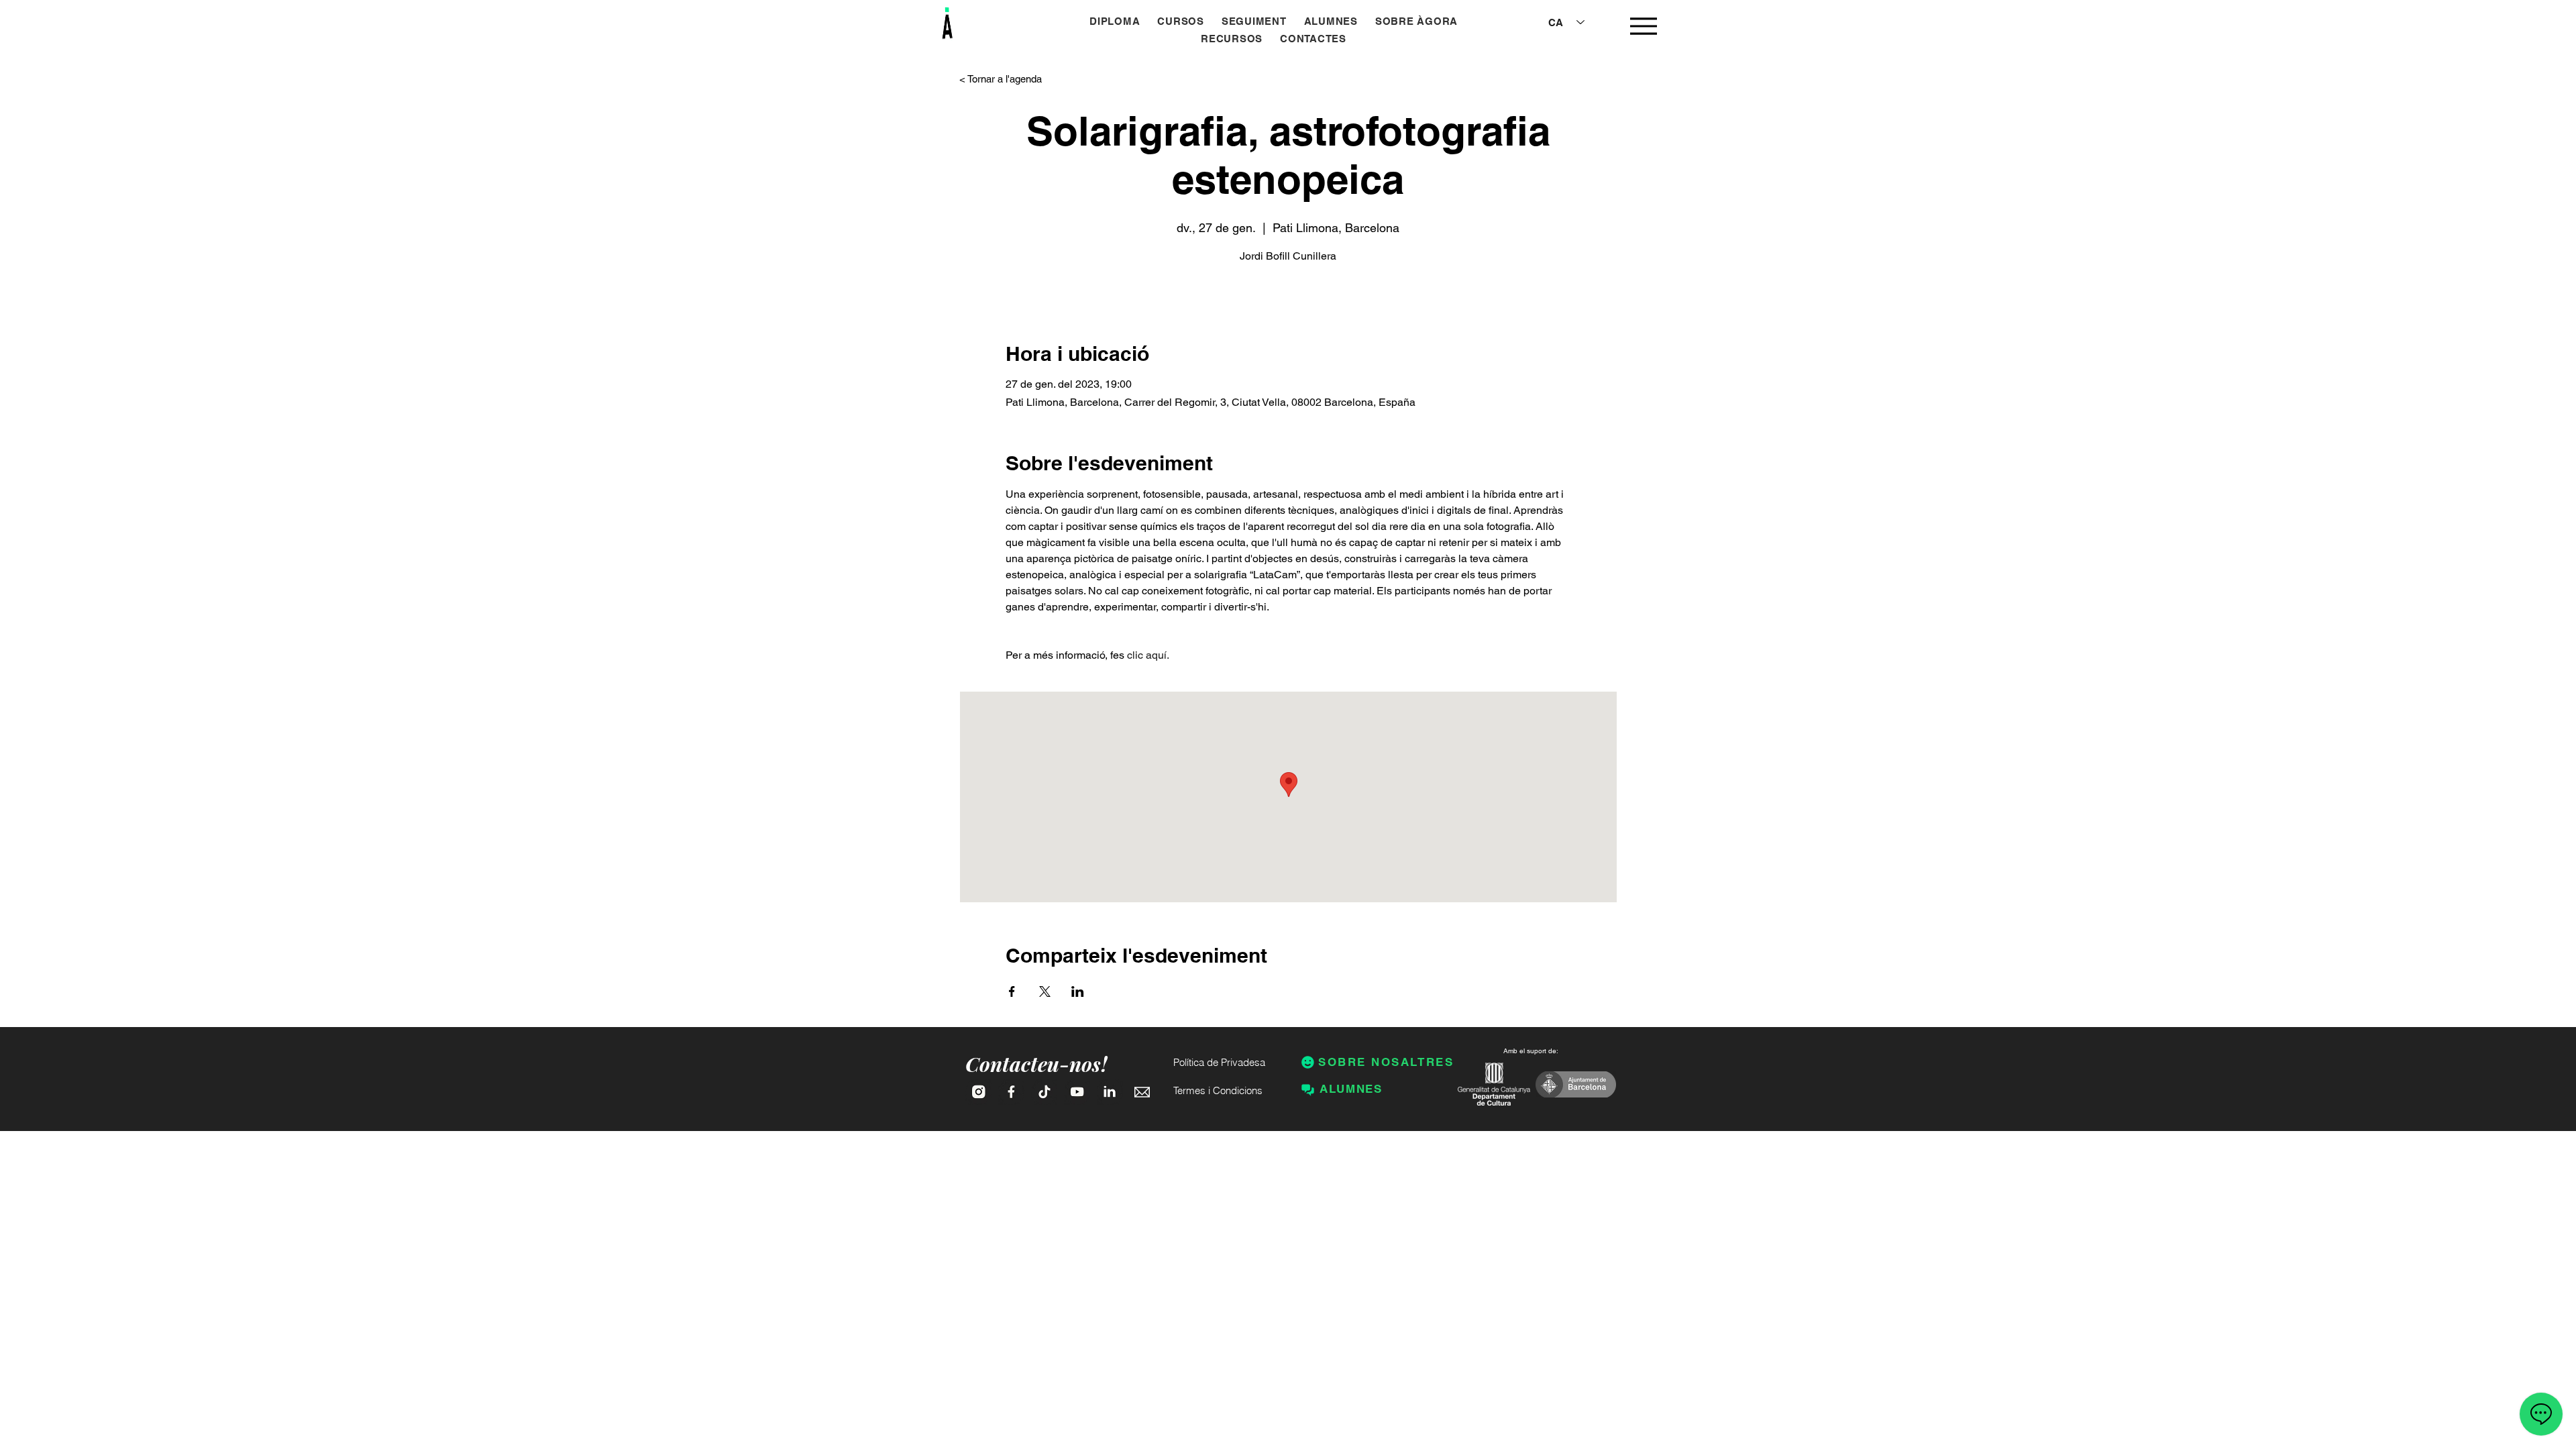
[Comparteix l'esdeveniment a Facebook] (1012, 991)
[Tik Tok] (1044, 1092)
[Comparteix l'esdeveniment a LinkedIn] (1078, 991)
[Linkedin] (1110, 1092)
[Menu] (1643, 26)
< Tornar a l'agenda (1001, 79)
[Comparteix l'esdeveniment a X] (1045, 991)
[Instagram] (978, 1092)
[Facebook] (1011, 1092)
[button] (1181, 21)
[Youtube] (1077, 1092)
